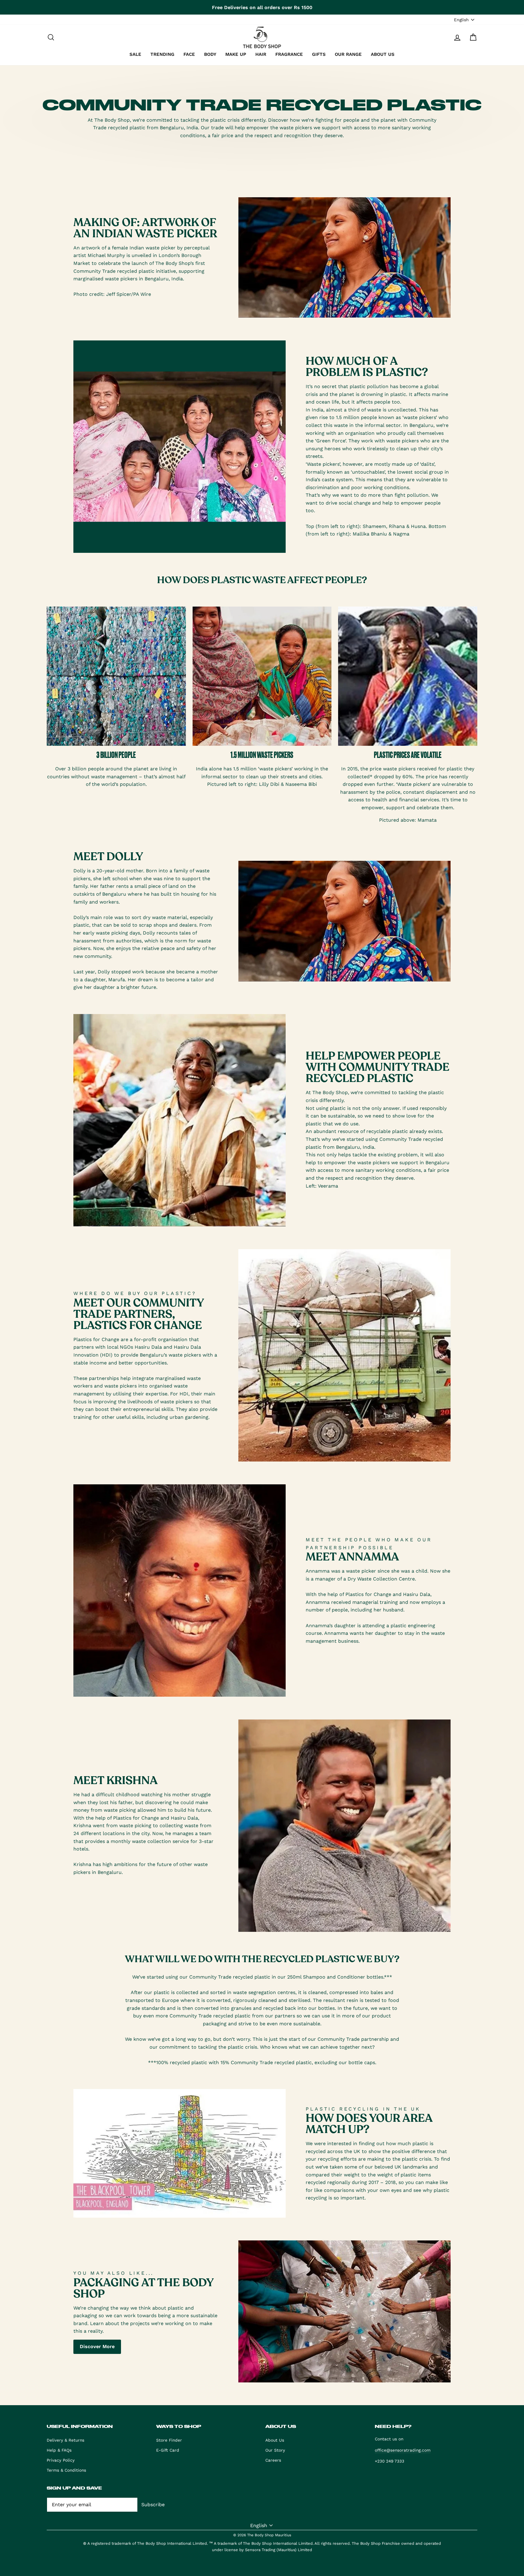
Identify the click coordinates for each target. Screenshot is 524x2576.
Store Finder (169, 2440)
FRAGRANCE (289, 54)
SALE (135, 54)
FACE (189, 54)
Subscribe (153, 2505)
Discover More (97, 2346)
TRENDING (162, 54)
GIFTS (319, 54)
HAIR (261, 54)
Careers (273, 2460)
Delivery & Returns (65, 2440)
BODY (210, 54)
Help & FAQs (59, 2450)
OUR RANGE (348, 54)
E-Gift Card (168, 2450)
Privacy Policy (61, 2460)
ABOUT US (383, 54)
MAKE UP (236, 54)
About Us (275, 2440)
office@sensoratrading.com (403, 2450)
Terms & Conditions (66, 2470)
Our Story (275, 2450)
